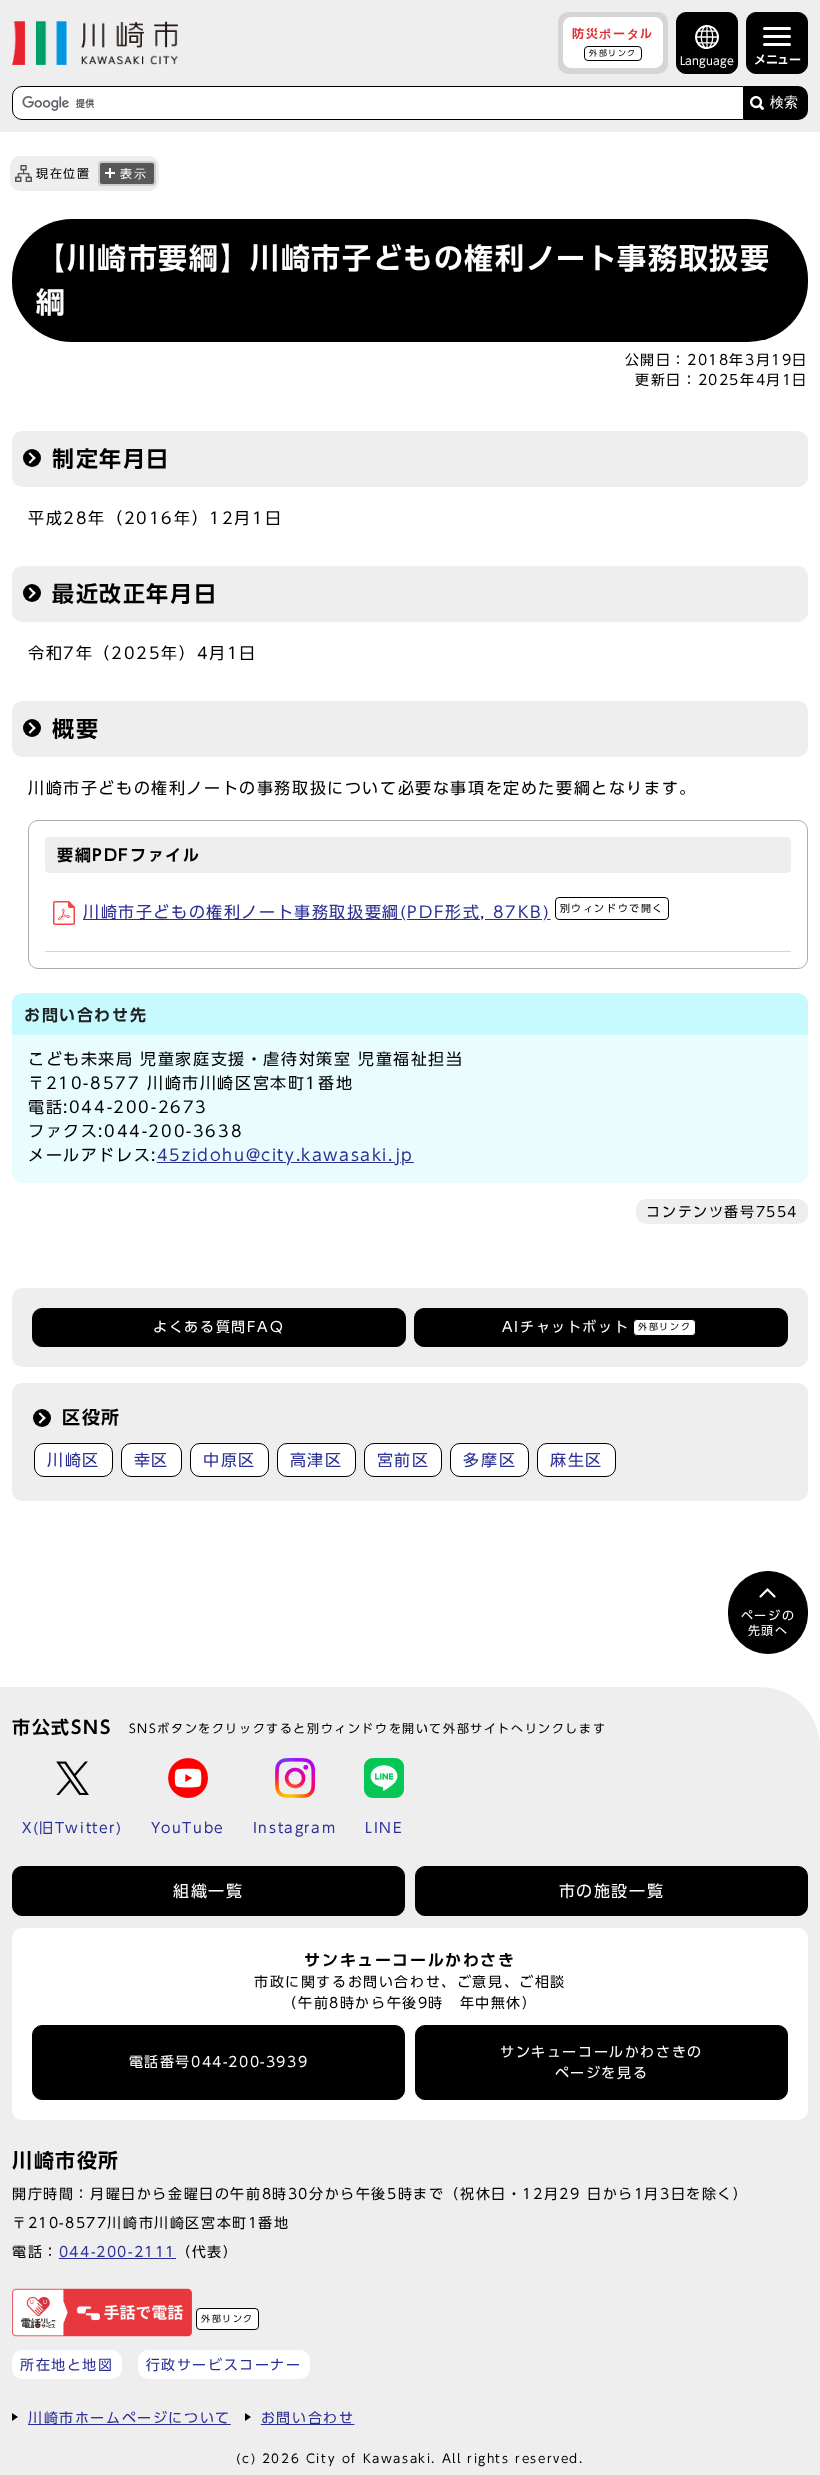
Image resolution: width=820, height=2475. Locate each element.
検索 (784, 102)
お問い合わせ (308, 2417)
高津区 (316, 1460)
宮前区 (403, 1460)
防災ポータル (613, 42)
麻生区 (576, 1460)
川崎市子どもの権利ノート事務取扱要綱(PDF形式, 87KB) (373, 912)
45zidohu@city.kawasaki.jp (285, 1155)
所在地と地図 (67, 2364)
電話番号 (219, 2062)
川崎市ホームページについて (129, 2417)
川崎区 (73, 1460)
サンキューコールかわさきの (601, 2062)
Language (707, 60)
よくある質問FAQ (218, 1327)
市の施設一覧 (612, 1891)
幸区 (151, 1460)
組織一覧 (208, 1891)
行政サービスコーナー (224, 2364)
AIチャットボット (596, 1327)
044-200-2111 (117, 2251)
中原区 (229, 1460)
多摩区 (489, 1460)
